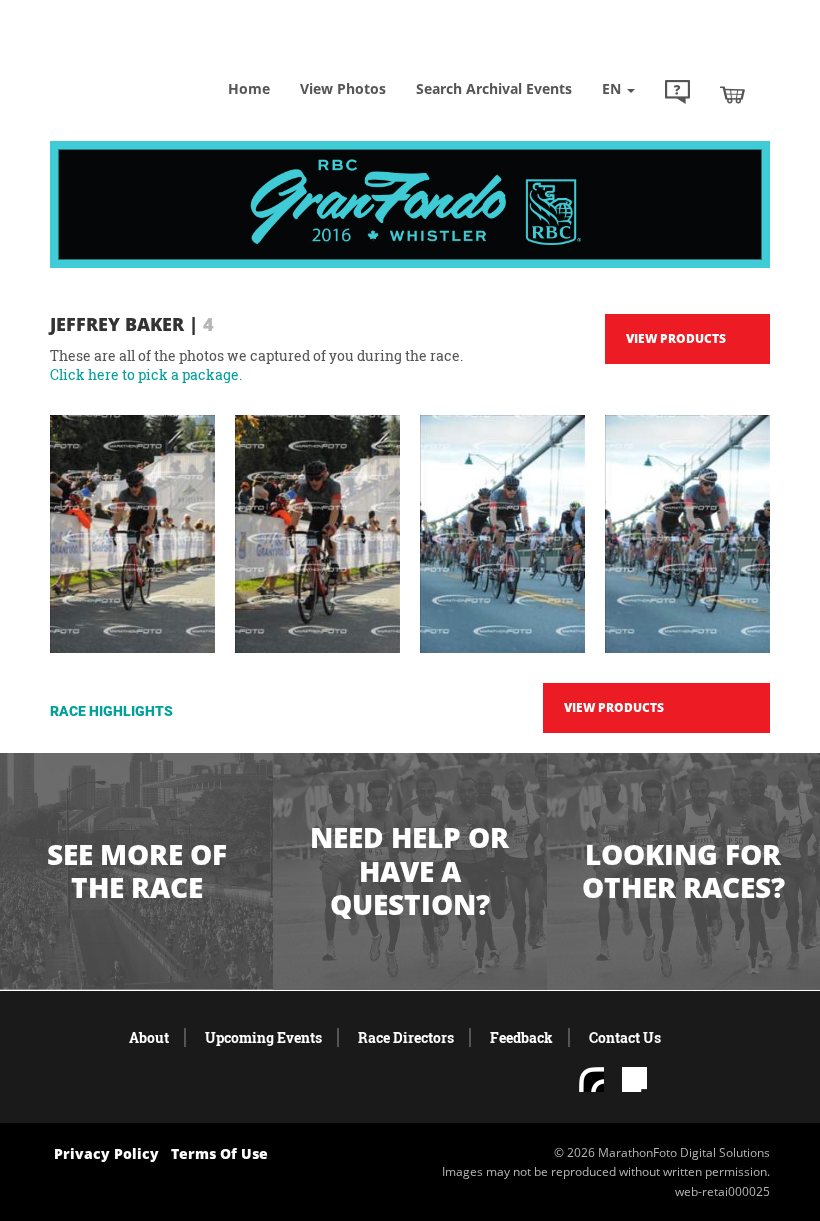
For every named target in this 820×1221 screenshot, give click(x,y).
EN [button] (613, 88)
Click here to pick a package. (146, 374)
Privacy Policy (106, 1153)
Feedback (521, 1037)
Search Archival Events (494, 88)
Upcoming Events (263, 1037)
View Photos (343, 88)
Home (249, 88)
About (149, 1037)
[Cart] (732, 94)
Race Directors (406, 1037)
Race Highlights (111, 711)
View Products (676, 338)
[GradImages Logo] (150, 59)
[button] (677, 94)
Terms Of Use (219, 1153)
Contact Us (625, 1037)
